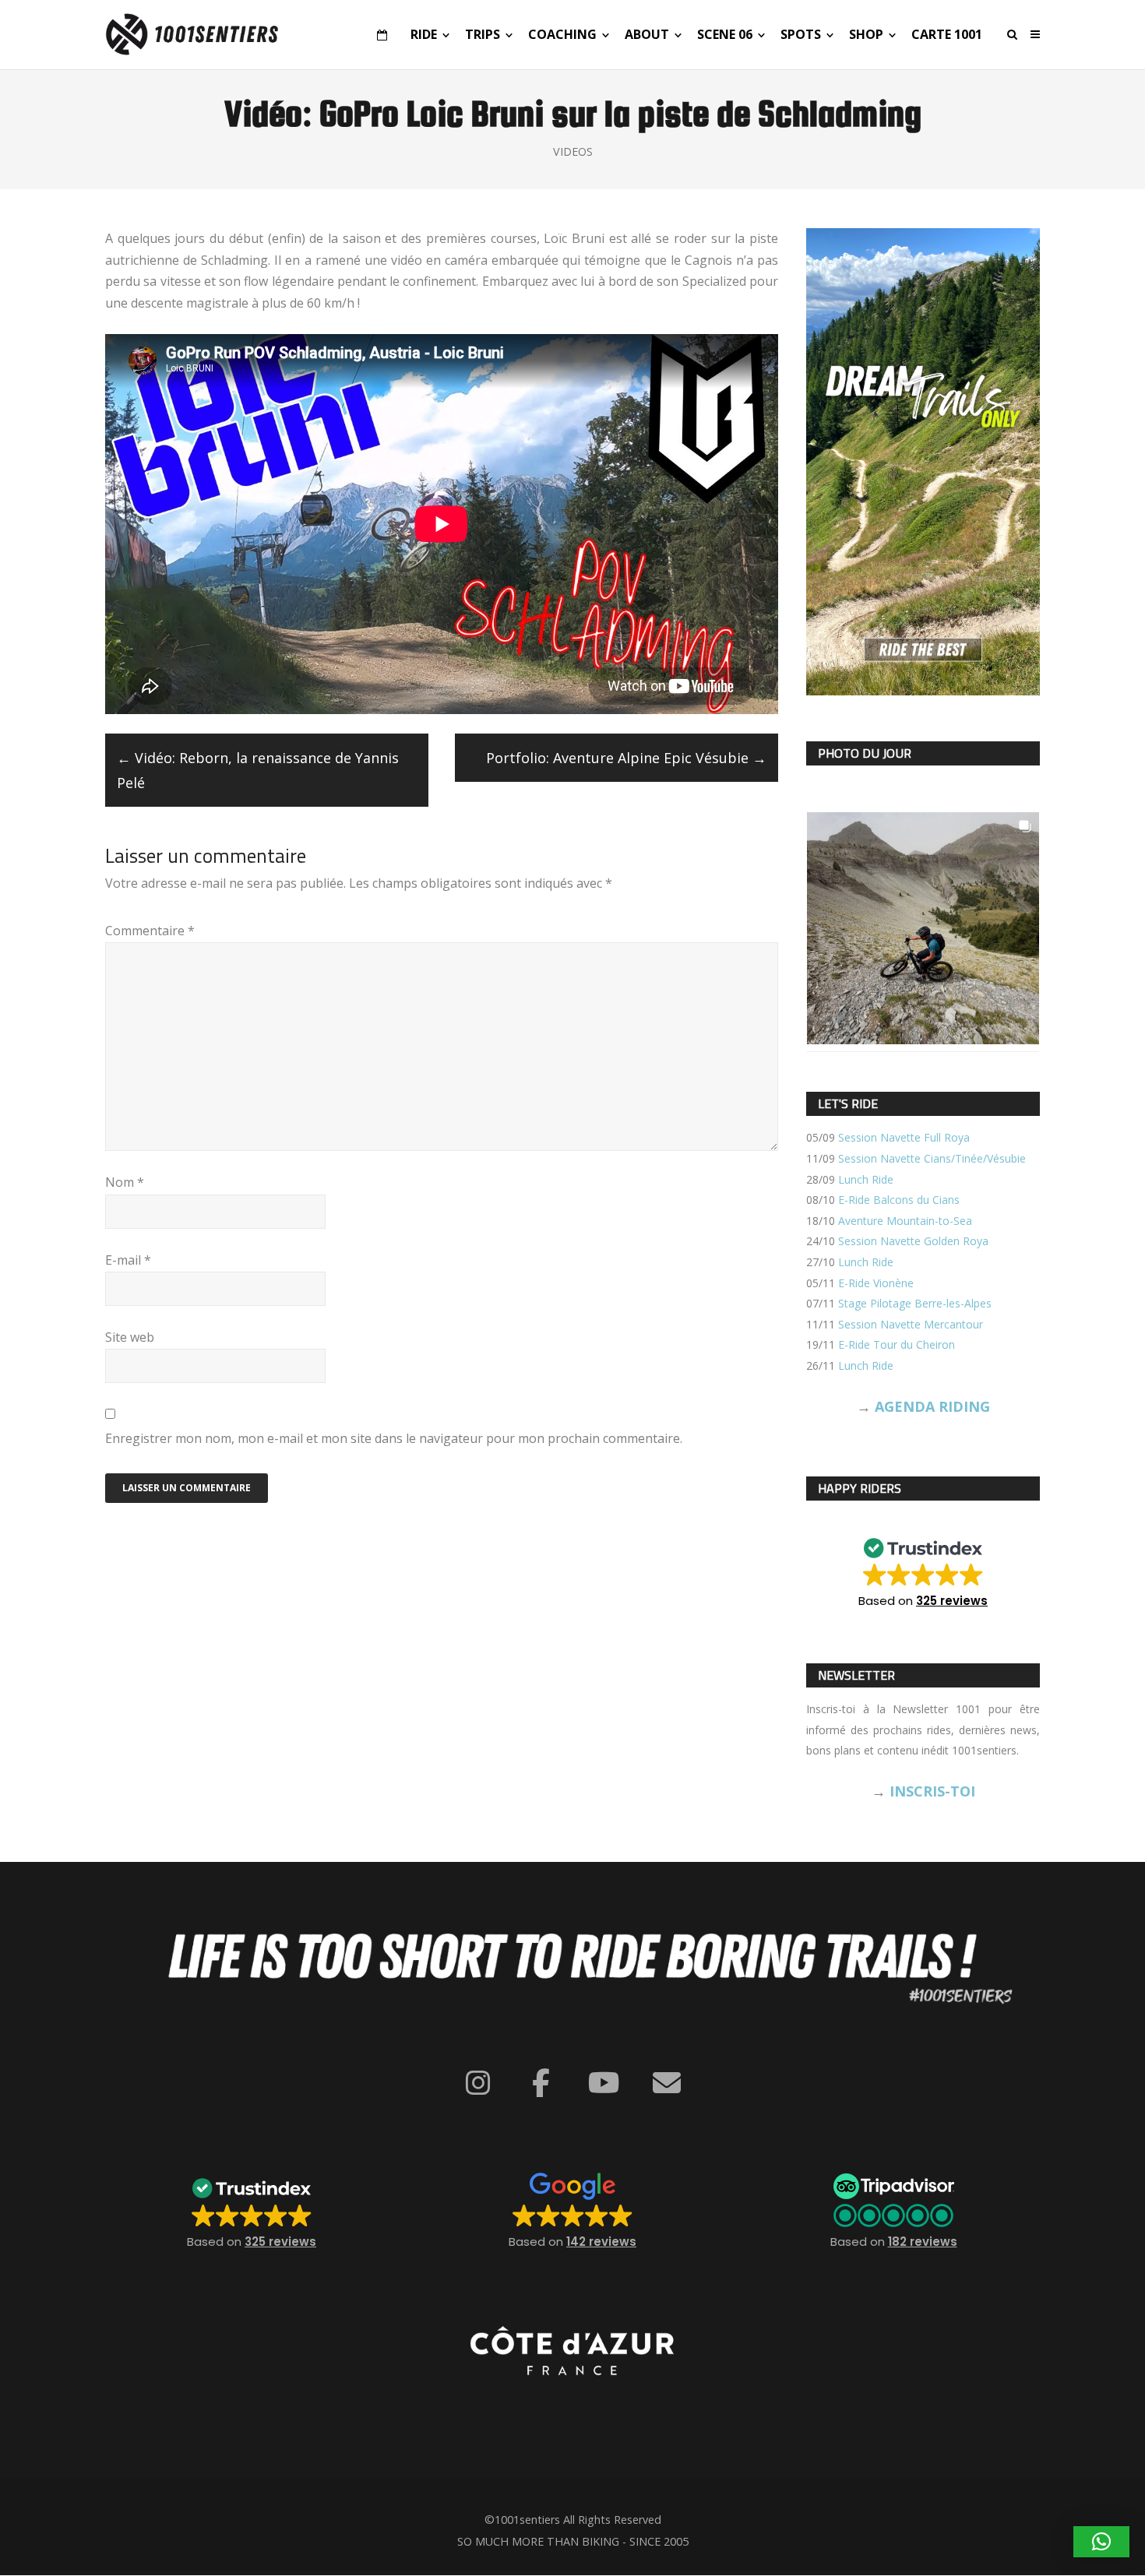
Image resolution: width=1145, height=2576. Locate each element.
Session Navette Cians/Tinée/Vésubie (932, 1158)
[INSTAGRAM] (478, 2083)
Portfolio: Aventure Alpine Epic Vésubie (626, 758)
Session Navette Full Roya (904, 1137)
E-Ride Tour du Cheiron (897, 1344)
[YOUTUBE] (604, 2083)
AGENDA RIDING (932, 1406)
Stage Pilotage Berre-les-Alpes (915, 1303)
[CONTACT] (667, 2083)
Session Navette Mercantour (911, 1324)
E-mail (128, 1260)
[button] (923, 1568)
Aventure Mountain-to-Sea (905, 1221)
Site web (130, 1337)
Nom (125, 1182)
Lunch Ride (866, 1179)
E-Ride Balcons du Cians (899, 1200)
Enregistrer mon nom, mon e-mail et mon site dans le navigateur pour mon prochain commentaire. (394, 1438)
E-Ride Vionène (876, 1283)
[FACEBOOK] (541, 2083)
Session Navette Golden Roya (913, 1241)
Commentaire (150, 931)
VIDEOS (573, 151)
